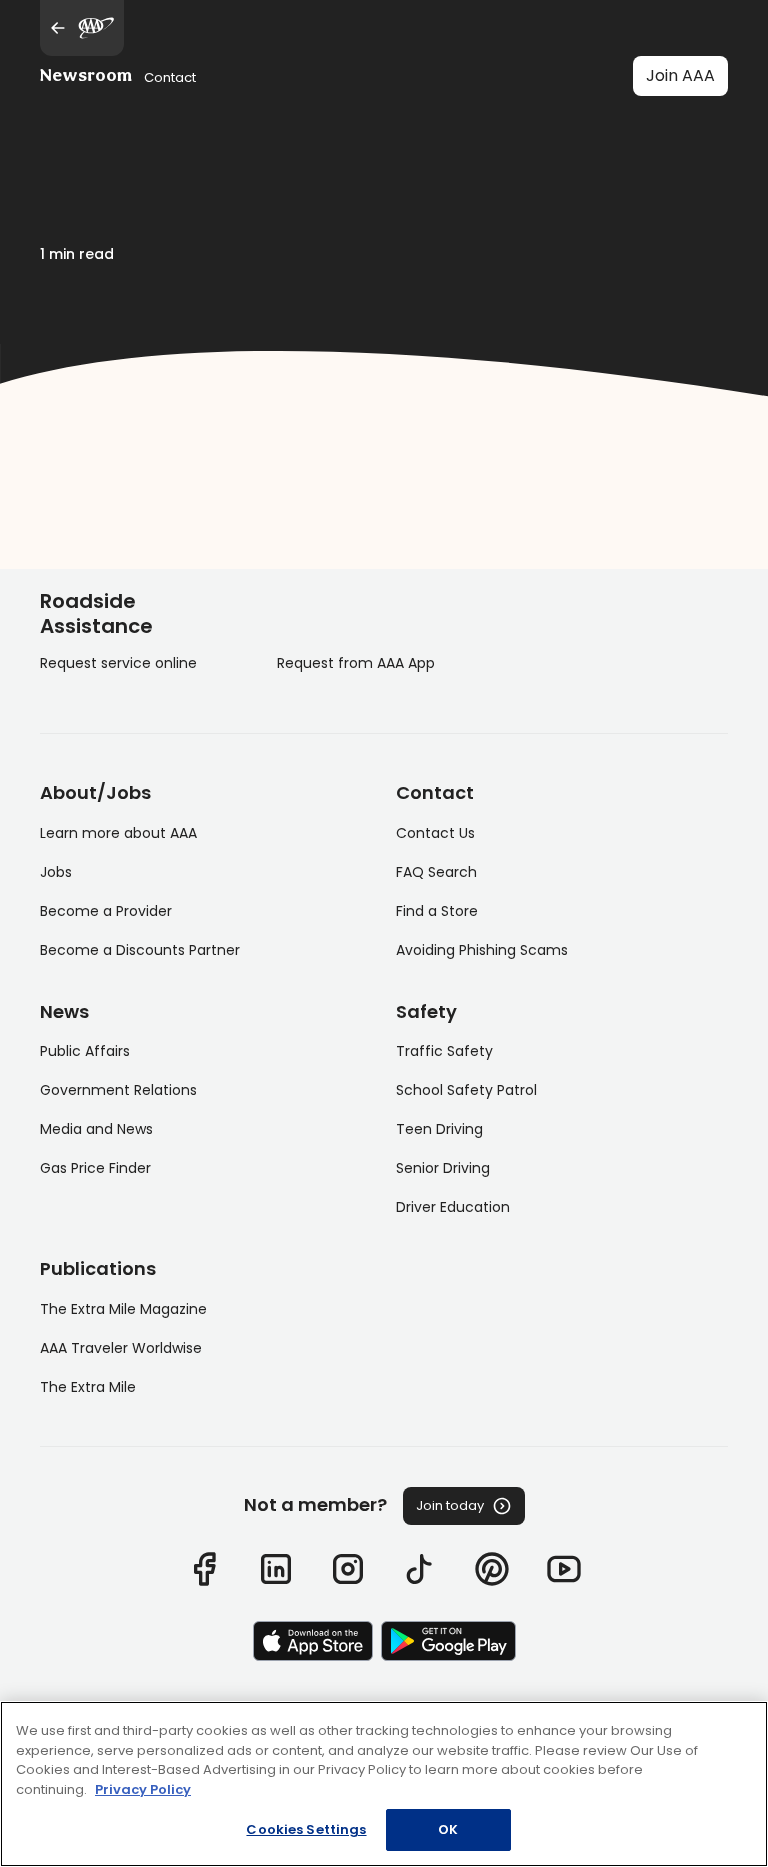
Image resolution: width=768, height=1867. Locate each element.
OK (448, 1829)
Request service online (118, 663)
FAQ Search (436, 872)
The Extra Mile (88, 1387)
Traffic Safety (444, 1051)
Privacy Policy (143, 1789)
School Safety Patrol (466, 1090)
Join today (450, 1505)
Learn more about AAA (118, 833)
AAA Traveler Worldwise (121, 1348)
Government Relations (118, 1090)
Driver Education (453, 1207)
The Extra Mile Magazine (123, 1309)
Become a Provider (106, 911)
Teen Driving (439, 1129)
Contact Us (435, 833)
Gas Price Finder (95, 1168)
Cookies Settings (306, 1829)
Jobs (56, 872)
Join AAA (680, 75)
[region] (384, 1784)
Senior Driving (443, 1168)
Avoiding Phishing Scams (482, 950)
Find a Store (437, 911)
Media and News (96, 1129)
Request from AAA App (356, 663)
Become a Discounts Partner (140, 950)
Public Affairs (85, 1051)
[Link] (204, 1569)
